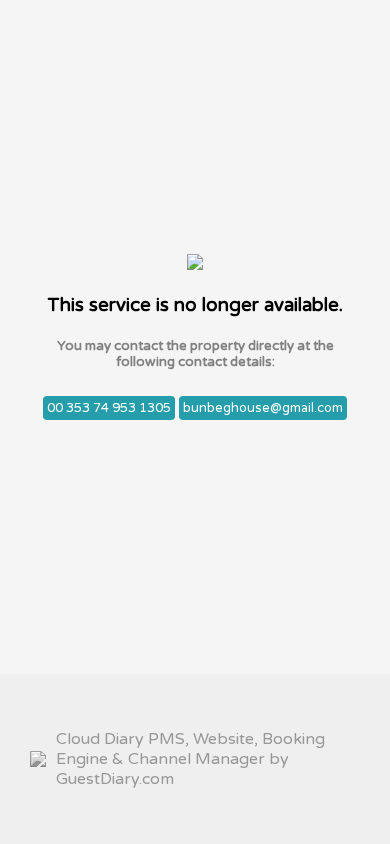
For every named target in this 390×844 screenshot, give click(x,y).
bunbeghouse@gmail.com (263, 408)
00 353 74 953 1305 (109, 408)
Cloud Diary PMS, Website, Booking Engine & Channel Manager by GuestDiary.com (190, 759)
